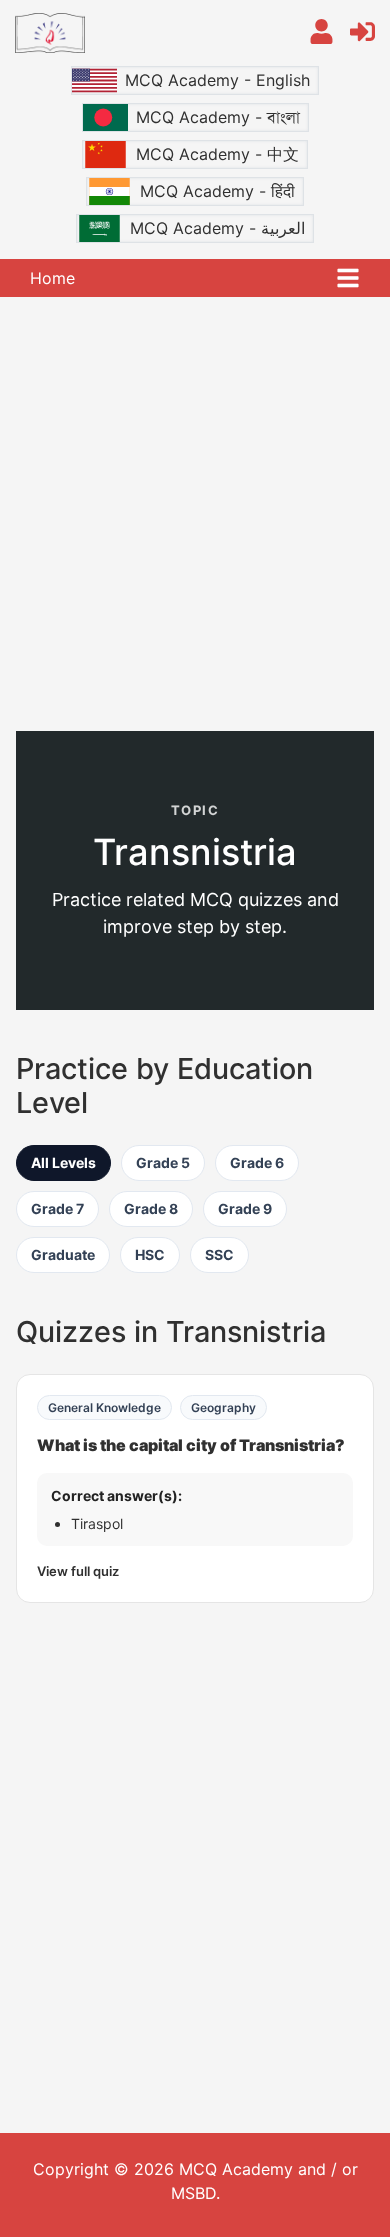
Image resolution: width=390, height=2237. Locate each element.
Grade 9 (245, 1208)
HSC (150, 1254)
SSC (219, 1254)
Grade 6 (257, 1162)
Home (52, 278)
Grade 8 (151, 1208)
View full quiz (78, 1571)
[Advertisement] (195, 512)
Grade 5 (163, 1162)
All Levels (63, 1162)
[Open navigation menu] (348, 278)
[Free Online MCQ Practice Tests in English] (147, 33)
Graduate (63, 1254)
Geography (223, 1407)
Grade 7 (57, 1208)
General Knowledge (104, 1407)
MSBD (193, 2193)
